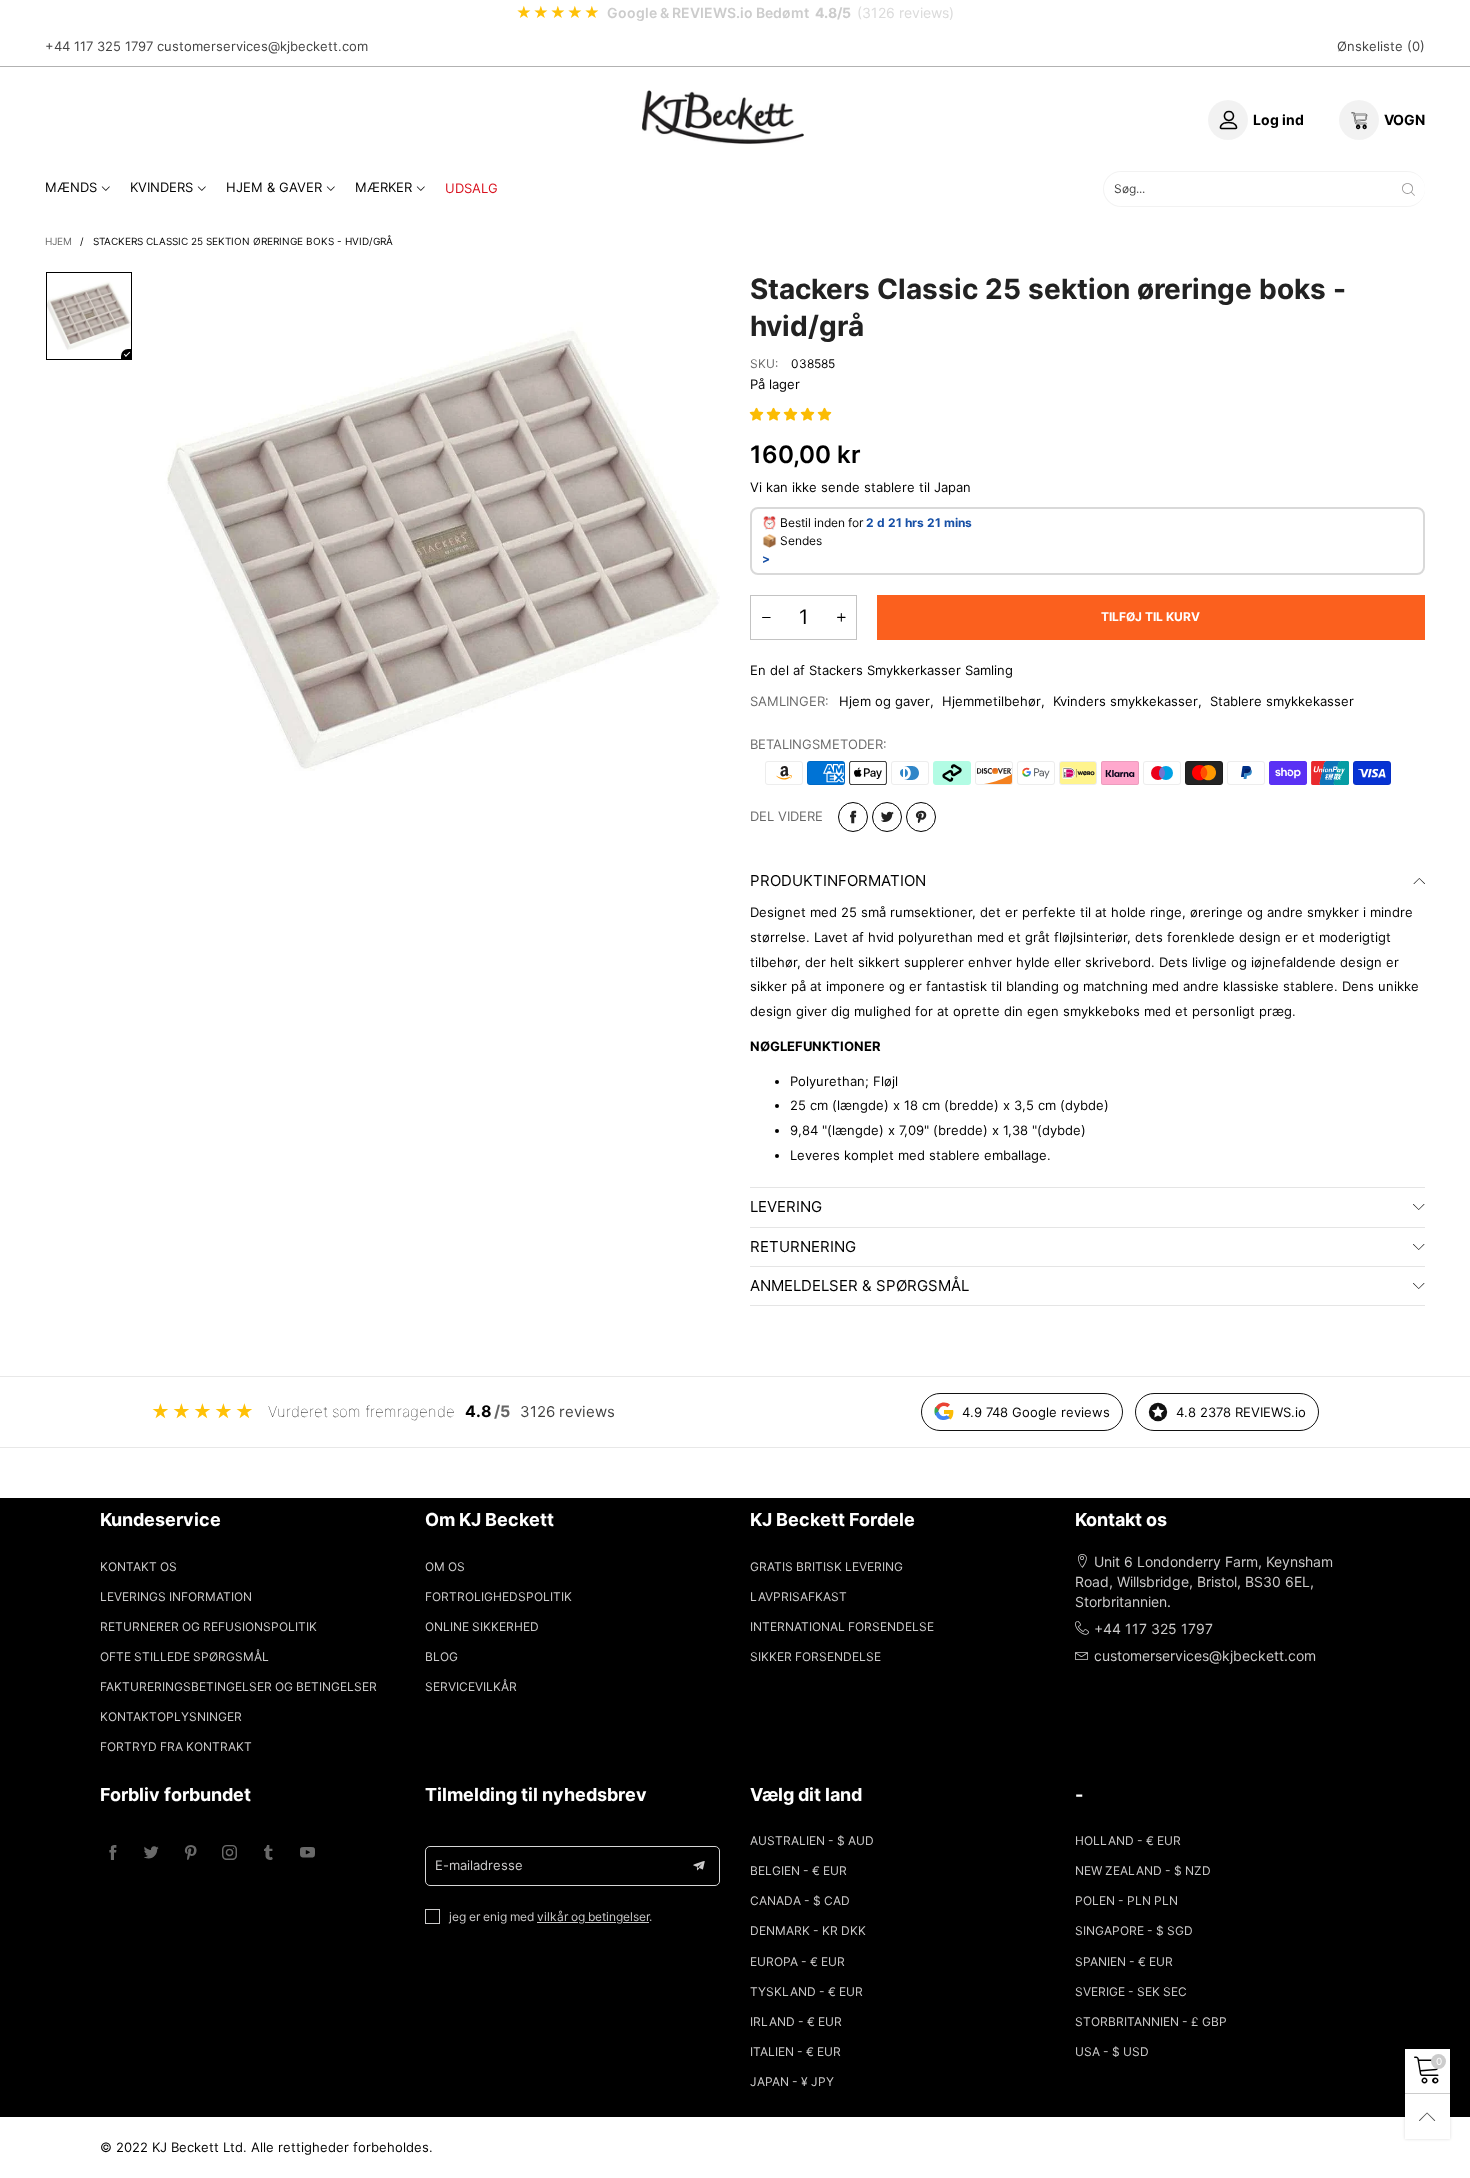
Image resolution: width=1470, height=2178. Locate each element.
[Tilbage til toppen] (1427, 2116)
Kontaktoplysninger (171, 1716)
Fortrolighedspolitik (498, 1596)
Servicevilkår (471, 1686)
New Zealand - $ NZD (1143, 1870)
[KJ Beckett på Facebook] (112, 1853)
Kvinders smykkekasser (1125, 701)
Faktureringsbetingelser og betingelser (238, 1686)
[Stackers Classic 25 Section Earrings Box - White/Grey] (442, 550)
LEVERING (786, 1206)
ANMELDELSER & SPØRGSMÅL (859, 1285)
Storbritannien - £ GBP (1151, 2021)
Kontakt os (138, 1566)
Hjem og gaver (884, 701)
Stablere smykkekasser (1282, 701)
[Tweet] (887, 817)
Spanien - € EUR (1124, 1961)
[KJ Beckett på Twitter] (151, 1853)
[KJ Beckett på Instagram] (229, 1853)
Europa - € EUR (797, 1961)
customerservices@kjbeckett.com (262, 46)
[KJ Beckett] (723, 117)
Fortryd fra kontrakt (176, 1746)
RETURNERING (803, 1246)
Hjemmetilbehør (991, 701)
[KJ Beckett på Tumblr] (268, 1853)
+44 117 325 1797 (99, 46)
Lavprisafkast (798, 1596)
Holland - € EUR (1128, 1840)
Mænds (71, 187)
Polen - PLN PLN (1126, 1900)
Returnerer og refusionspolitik (208, 1626)
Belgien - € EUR (798, 1870)
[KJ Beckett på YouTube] (307, 1853)
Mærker (383, 187)
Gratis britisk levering (826, 1566)
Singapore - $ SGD (1134, 1930)
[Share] (853, 817)
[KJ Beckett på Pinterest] (190, 1853)
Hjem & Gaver (274, 187)
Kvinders (161, 187)
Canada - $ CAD (800, 1900)
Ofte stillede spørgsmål (184, 1656)
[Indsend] (1408, 188)
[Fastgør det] (921, 817)
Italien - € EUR (795, 2051)
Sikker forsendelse (815, 1656)
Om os (445, 1566)
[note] (735, 13)
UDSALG (471, 188)
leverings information (176, 1596)
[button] (792, 414)
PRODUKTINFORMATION (838, 880)
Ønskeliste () (1381, 46)
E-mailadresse (479, 1865)
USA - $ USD (1112, 2051)
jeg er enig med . (550, 1916)
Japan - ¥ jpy (792, 2081)
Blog (441, 1656)
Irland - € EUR (796, 2021)
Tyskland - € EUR (806, 1991)
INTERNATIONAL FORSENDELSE (842, 1626)
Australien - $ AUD (812, 1840)
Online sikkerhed (482, 1626)
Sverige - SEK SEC (1131, 1991)
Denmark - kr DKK (808, 1930)
